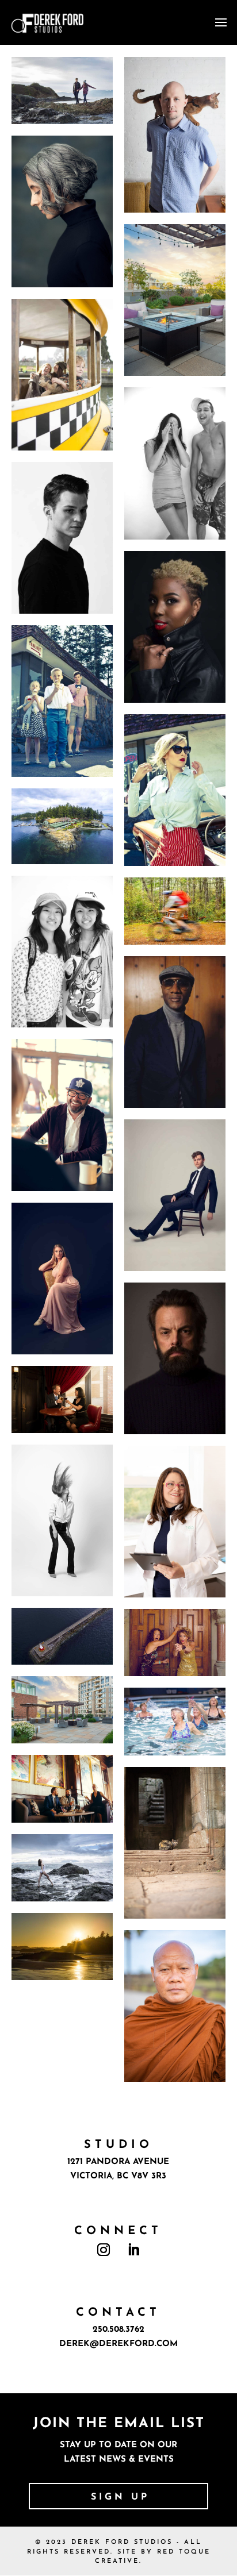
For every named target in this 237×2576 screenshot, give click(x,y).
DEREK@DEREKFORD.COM (118, 2344)
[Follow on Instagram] (104, 2250)
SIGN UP (120, 2497)
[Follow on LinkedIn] (133, 2250)
